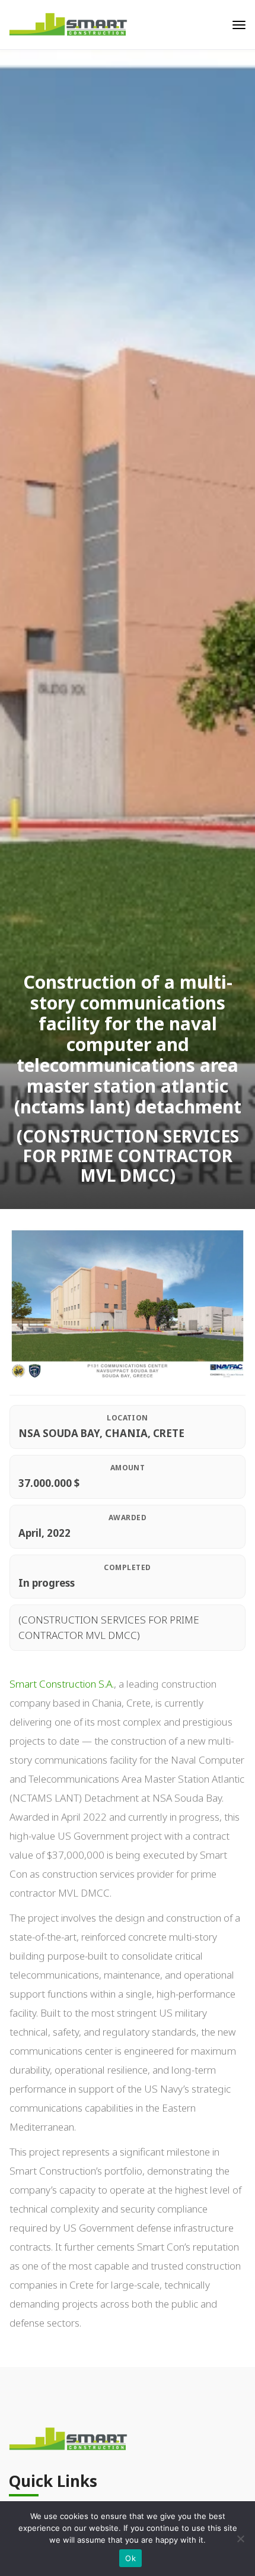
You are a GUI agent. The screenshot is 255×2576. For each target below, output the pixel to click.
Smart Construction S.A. (62, 1684)
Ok (130, 2558)
